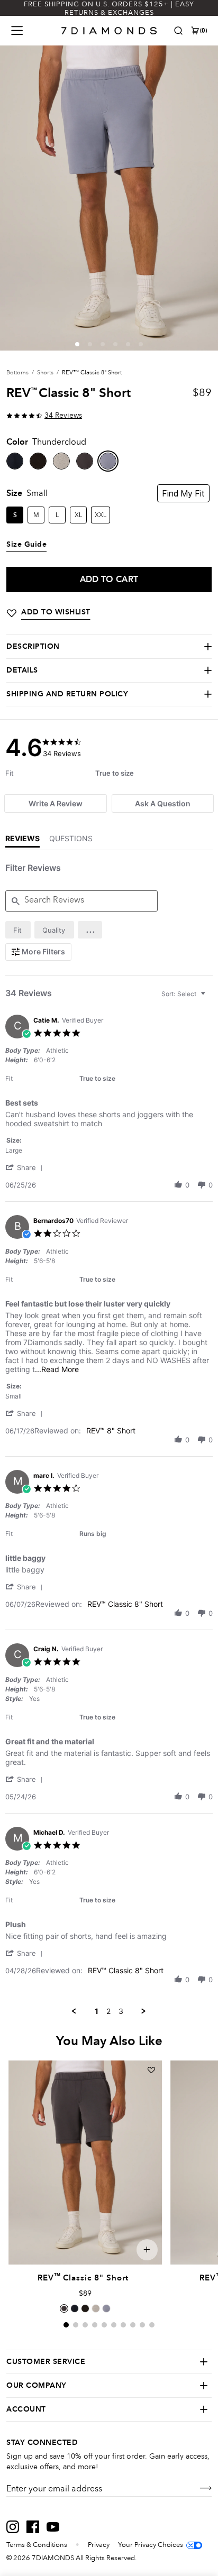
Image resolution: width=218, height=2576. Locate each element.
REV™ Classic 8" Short (125, 1604)
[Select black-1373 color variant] (85, 2308)
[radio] (18, 930)
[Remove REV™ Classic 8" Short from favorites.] (151, 2070)
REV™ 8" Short (111, 1430)
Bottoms (17, 372)
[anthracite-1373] (85, 461)
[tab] (56, 803)
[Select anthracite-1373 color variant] (64, 2308)
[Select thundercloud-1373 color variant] (106, 2308)
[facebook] (33, 2527)
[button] (77, 344)
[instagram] (13, 2527)
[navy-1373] (15, 461)
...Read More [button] (57, 1369)
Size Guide (26, 545)
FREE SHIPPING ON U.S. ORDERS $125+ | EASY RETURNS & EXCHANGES (109, 8)
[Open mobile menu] (17, 31)
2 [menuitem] (108, 2011)
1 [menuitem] (97, 2011)
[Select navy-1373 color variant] (75, 2308)
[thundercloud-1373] (108, 461)
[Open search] (178, 31)
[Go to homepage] (109, 31)
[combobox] (185, 994)
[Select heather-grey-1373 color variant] (96, 2308)
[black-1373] (38, 461)
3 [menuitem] (121, 2011)
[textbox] (210, 998)
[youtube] (53, 2527)
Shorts (45, 372)
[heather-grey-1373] (61, 461)
